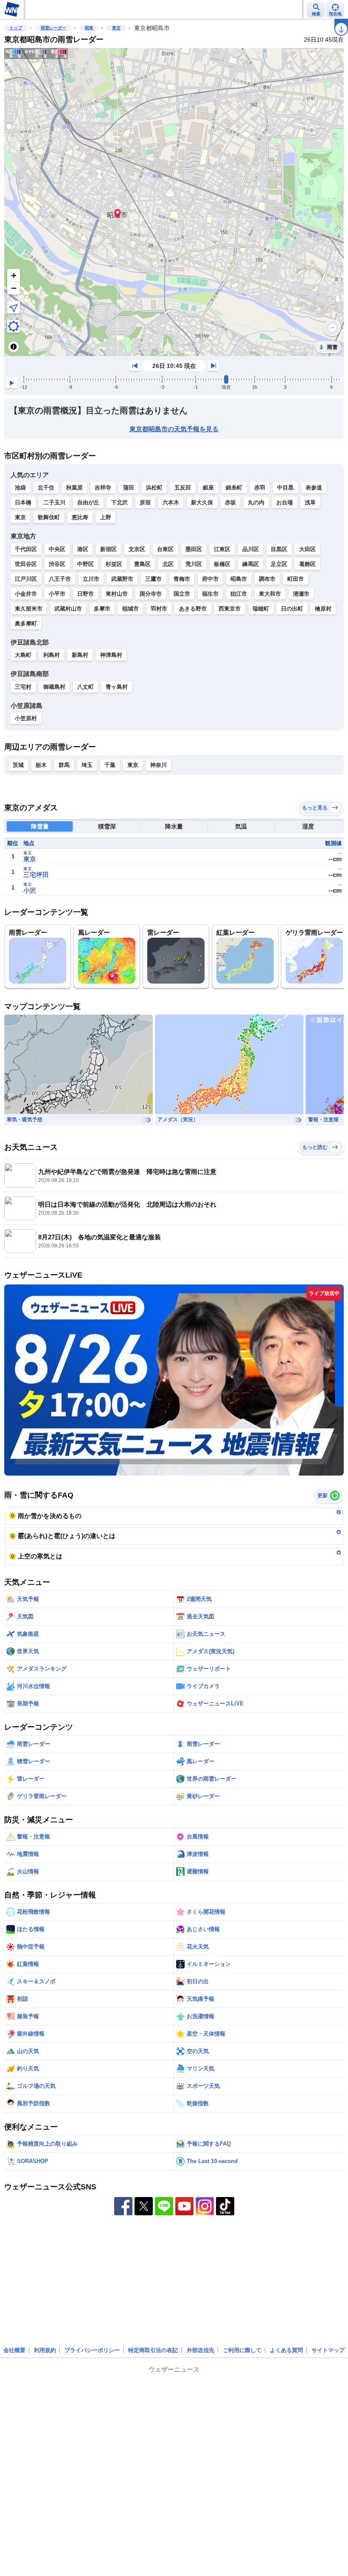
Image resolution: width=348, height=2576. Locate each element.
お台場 (285, 502)
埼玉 (87, 765)
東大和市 (270, 594)
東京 (116, 28)
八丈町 (86, 687)
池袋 (20, 488)
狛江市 (239, 594)
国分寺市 (151, 594)
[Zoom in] (14, 275)
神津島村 (111, 655)
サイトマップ (328, 2350)
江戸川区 (26, 579)
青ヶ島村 (117, 687)
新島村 (80, 655)
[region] (174, 202)
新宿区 (108, 549)
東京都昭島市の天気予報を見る (174, 429)
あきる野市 (193, 609)
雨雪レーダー (53, 28)
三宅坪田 (36, 875)
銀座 (208, 488)
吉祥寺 (103, 488)
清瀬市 (301, 594)
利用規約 (45, 2350)
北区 (168, 564)
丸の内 (256, 502)
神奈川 (159, 765)
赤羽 (260, 488)
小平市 (57, 594)
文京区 (137, 549)
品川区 (251, 549)
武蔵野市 (122, 579)
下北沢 (119, 502)
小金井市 (26, 594)
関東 (89, 28)
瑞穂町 (261, 609)
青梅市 (182, 579)
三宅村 (23, 687)
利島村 (52, 655)
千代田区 (26, 549)
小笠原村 (26, 718)
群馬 (64, 765)
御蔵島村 (54, 687)
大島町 (23, 655)
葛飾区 (307, 564)
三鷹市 (153, 579)
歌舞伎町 (49, 517)
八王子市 (60, 579)
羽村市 (159, 609)
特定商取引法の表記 (153, 2350)
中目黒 (285, 488)
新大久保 (202, 502)
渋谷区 (57, 564)
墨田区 (194, 549)
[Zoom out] (14, 288)
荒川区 (194, 564)
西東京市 (230, 609)
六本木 (171, 502)
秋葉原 (74, 488)
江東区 (222, 549)
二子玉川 (54, 502)
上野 (106, 517)
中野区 (86, 564)
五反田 (183, 488)
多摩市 (102, 609)
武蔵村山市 (68, 609)
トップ (16, 28)
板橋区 (222, 564)
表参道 (314, 488)
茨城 (18, 765)
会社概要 (14, 2350)
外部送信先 (201, 2350)
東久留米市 (29, 609)
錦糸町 (234, 488)
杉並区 (114, 564)
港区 (83, 549)
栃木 (41, 765)
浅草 (310, 502)
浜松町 (154, 488)
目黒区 (279, 549)
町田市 (296, 579)
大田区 (307, 549)
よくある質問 (286, 2350)
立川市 (91, 579)
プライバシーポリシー (92, 2350)
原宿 (145, 502)
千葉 (110, 765)
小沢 (30, 890)
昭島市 (239, 579)
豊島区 (142, 564)
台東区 (165, 549)
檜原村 (323, 609)
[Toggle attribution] (14, 347)
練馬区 (251, 564)
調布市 (267, 579)
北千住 (46, 488)
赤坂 (230, 502)
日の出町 (292, 609)
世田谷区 (26, 564)
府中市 (210, 579)
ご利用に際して (242, 2350)
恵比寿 (80, 517)
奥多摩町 (26, 623)
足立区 (279, 564)
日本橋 (23, 502)
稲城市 (130, 609)
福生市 (210, 594)
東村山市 (117, 594)
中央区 (57, 549)
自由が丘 (88, 502)
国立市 (182, 594)
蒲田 (129, 488)
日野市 (86, 594)
